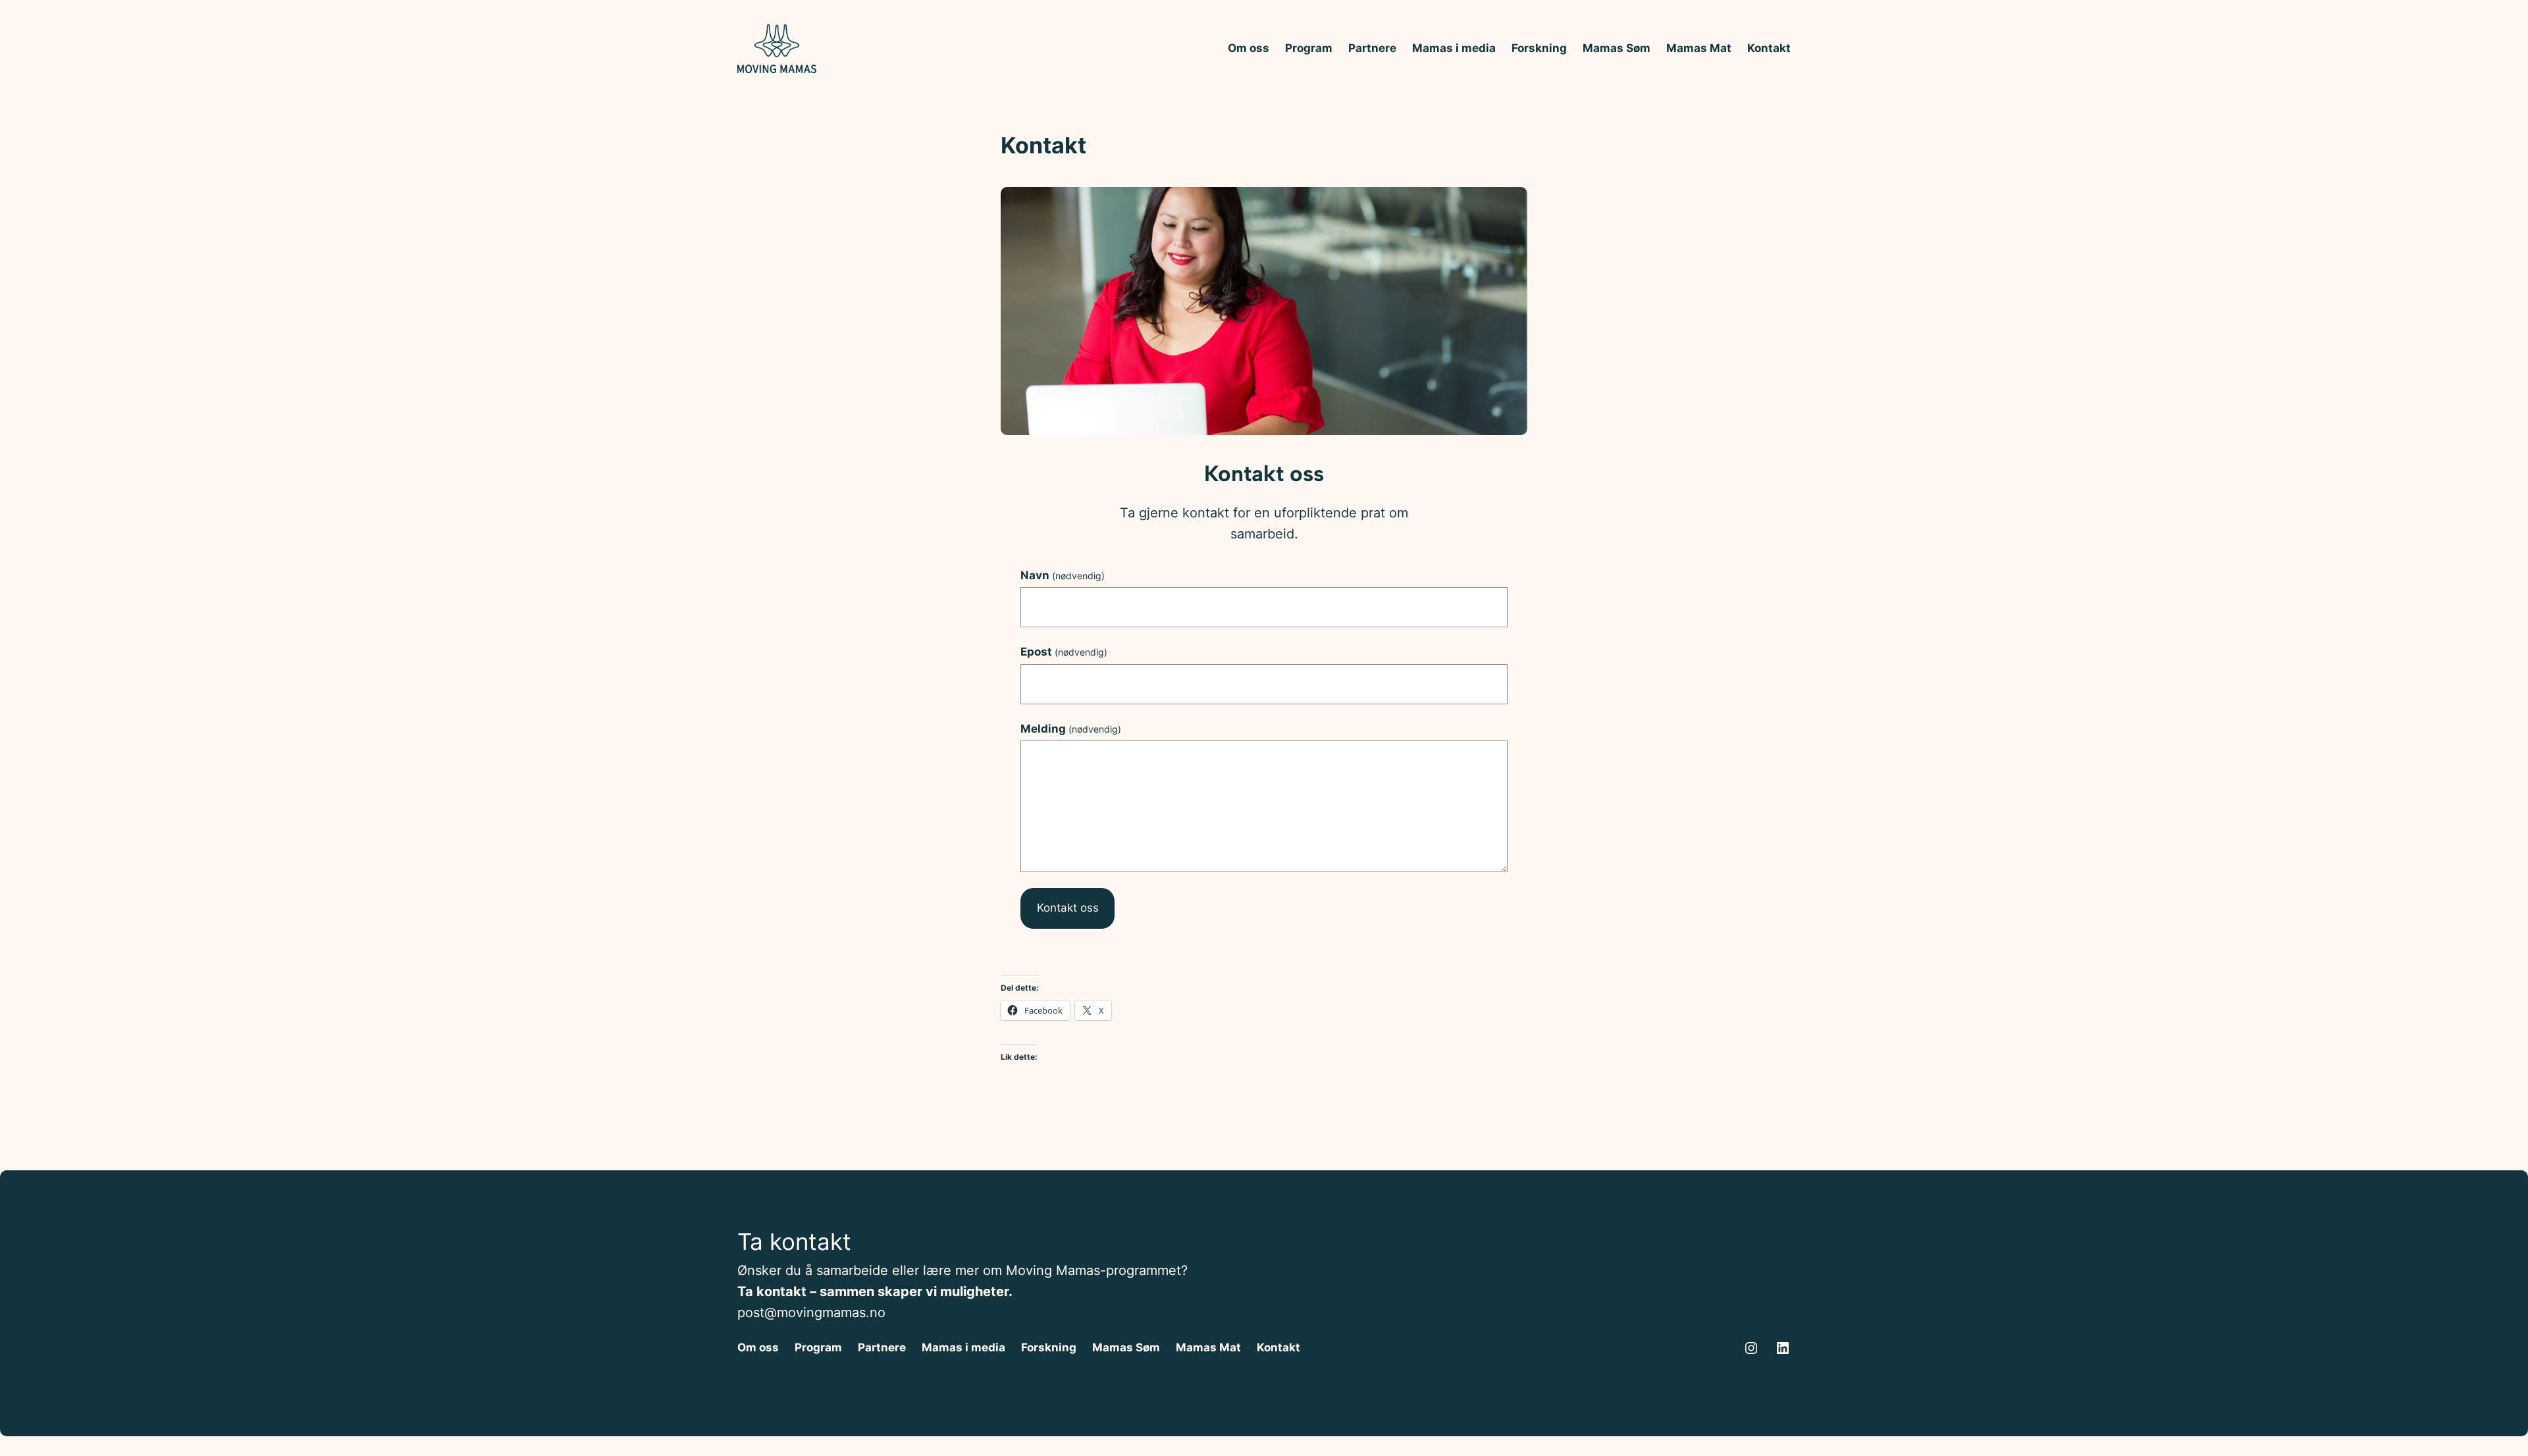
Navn (1063, 575)
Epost (1064, 652)
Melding (1071, 729)
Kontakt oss (1068, 908)
